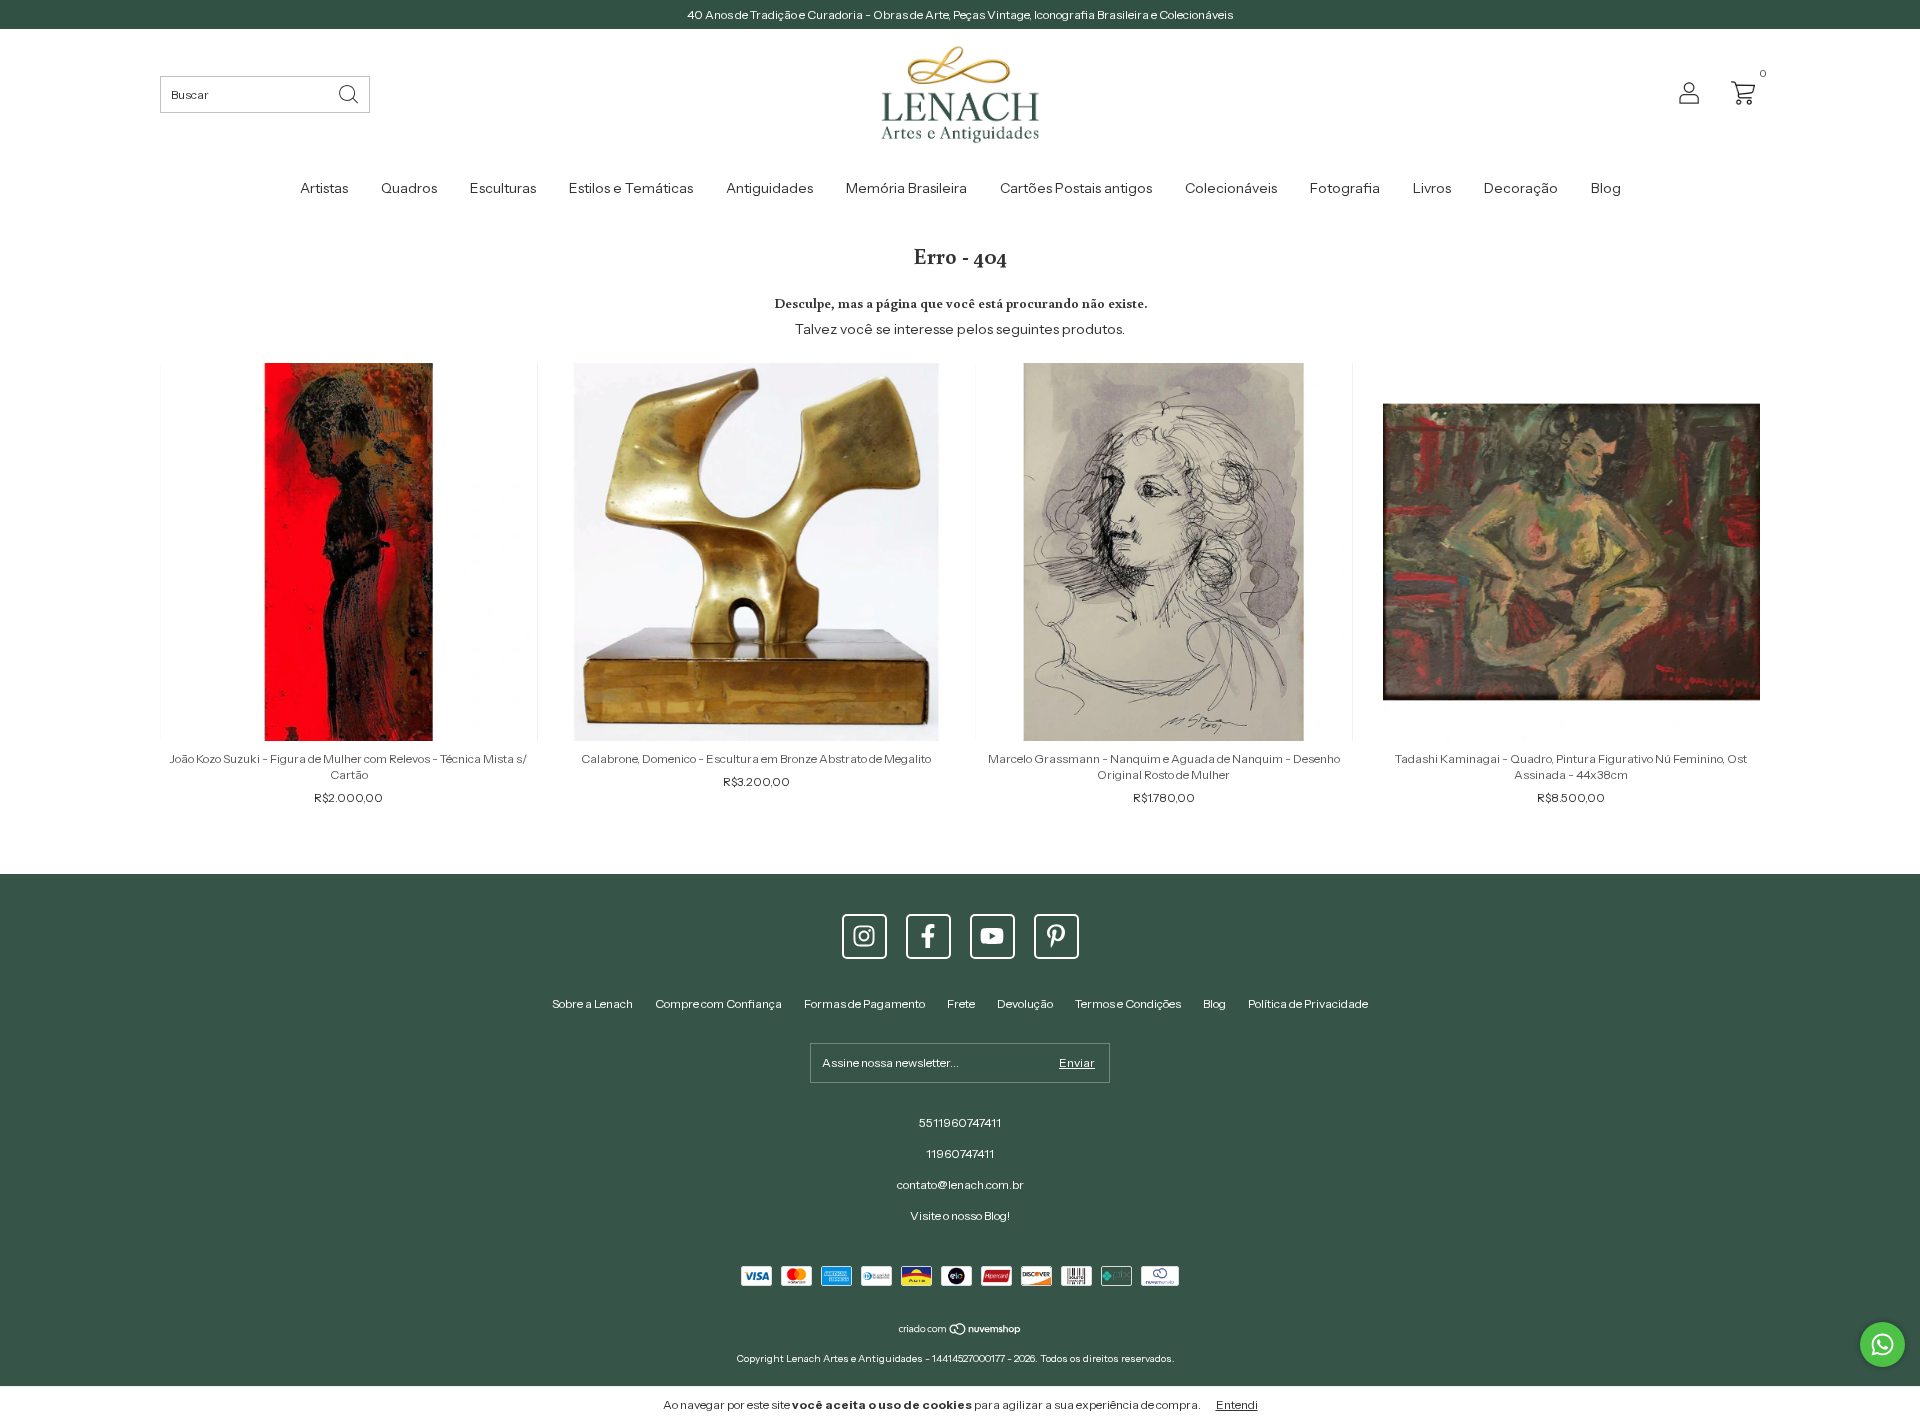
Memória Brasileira (906, 188)
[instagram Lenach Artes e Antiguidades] (864, 936)
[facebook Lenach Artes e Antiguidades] (928, 936)
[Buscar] (350, 92)
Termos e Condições (1128, 1003)
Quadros (409, 188)
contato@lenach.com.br (960, 1184)
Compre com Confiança (718, 1003)
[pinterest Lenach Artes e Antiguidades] (1056, 936)
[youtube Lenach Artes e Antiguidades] (992, 936)
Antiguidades (769, 188)
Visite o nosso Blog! (960, 1215)
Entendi (1237, 1404)
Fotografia (1345, 188)
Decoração (1521, 188)
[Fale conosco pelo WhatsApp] (1882, 1344)
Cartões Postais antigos (1076, 188)
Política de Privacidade (1308, 1003)
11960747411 (960, 1153)
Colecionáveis (1231, 188)
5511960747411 (960, 1122)
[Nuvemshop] (960, 1331)
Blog (1606, 188)
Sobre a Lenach (592, 1003)
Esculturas (503, 188)
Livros (1432, 188)
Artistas (324, 188)
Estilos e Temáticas (631, 188)
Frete (961, 1003)
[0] (1738, 91)
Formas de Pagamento (864, 1003)
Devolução (1025, 1003)
